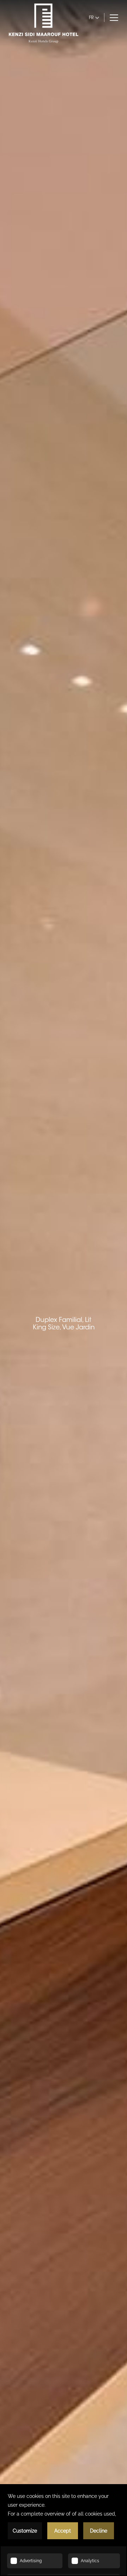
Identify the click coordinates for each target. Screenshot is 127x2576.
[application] (64, 2530)
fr (91, 17)
